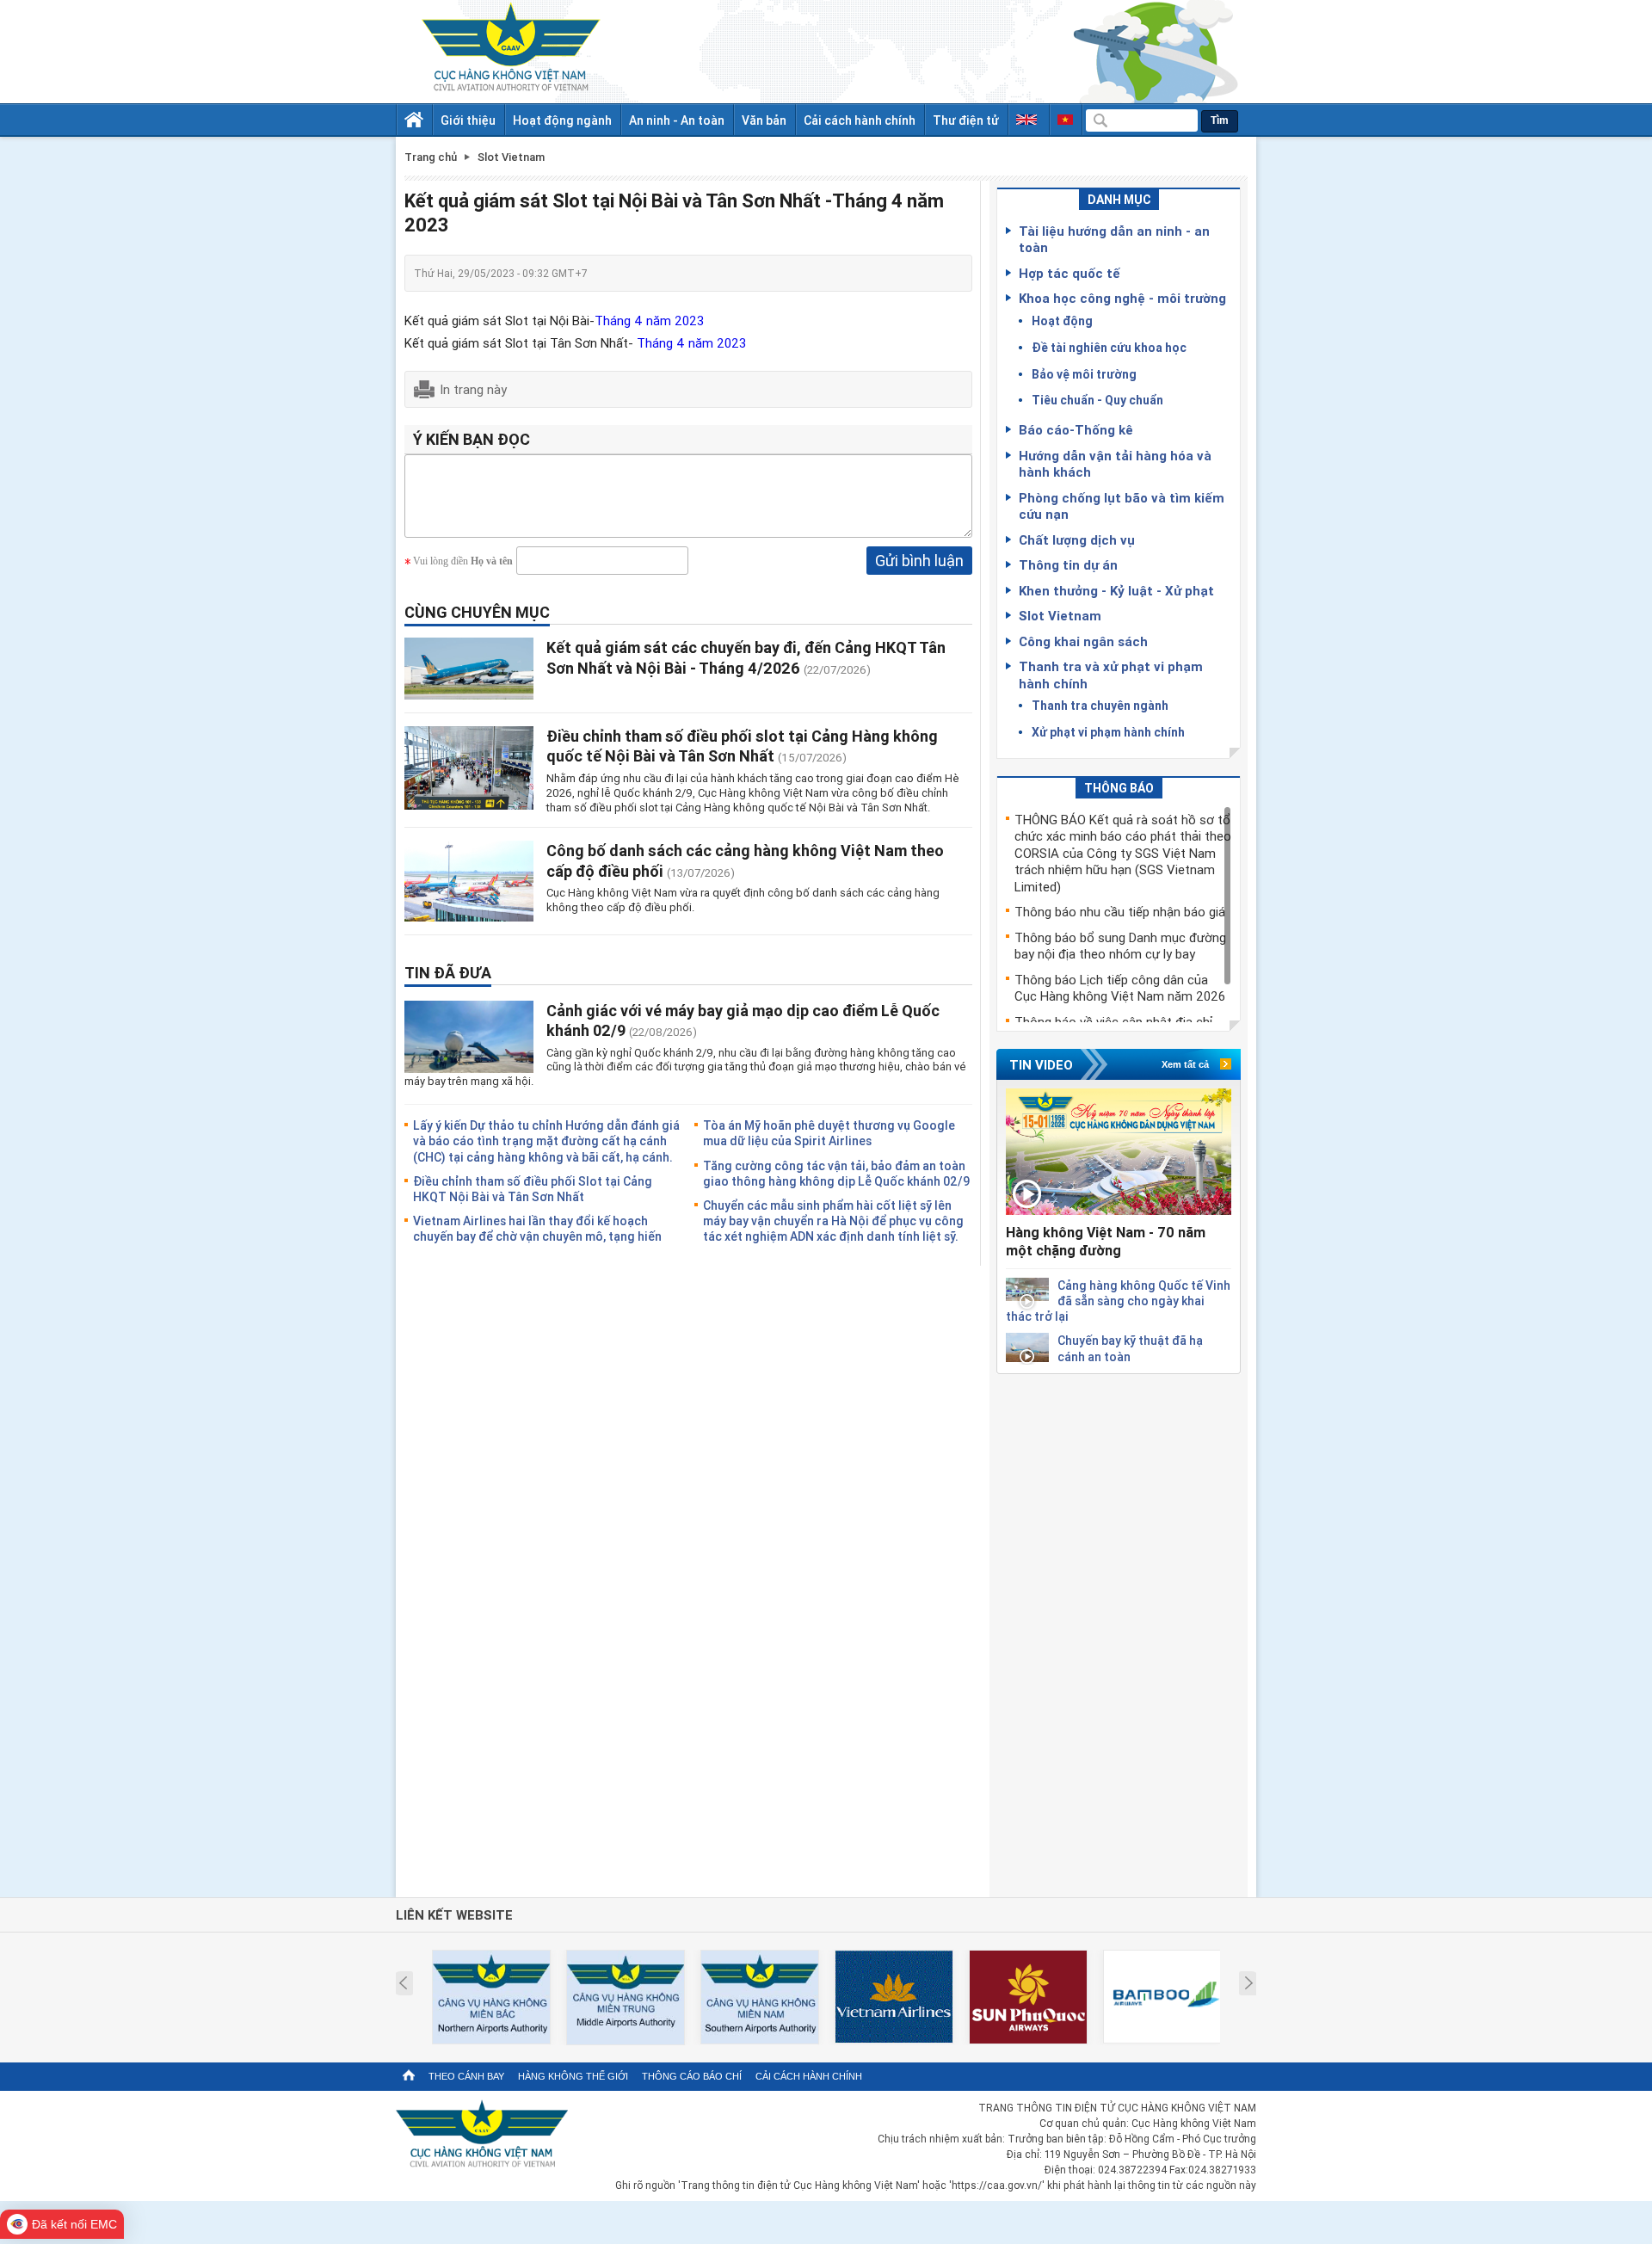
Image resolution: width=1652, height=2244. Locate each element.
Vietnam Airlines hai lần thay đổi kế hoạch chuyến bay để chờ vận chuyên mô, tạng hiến (537, 1228)
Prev (403, 1983)
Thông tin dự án (1068, 564)
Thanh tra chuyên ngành (1100, 705)
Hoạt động (1062, 321)
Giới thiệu (468, 120)
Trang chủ (431, 157)
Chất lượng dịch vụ (1077, 539)
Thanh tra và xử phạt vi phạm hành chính (1111, 675)
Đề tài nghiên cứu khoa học (1109, 347)
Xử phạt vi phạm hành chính (1108, 732)
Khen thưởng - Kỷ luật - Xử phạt (1116, 590)
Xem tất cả (1185, 1064)
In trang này (473, 389)
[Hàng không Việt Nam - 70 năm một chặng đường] (1119, 1152)
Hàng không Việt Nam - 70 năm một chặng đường (1106, 1241)
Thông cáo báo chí (692, 2076)
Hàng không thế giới (573, 2076)
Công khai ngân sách (1083, 641)
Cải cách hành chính (860, 120)
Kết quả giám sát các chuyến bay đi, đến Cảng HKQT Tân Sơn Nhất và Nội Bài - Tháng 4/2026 (746, 657)
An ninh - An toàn (677, 120)
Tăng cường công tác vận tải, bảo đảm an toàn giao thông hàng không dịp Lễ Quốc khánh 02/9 (836, 1173)
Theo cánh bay (466, 2076)
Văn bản (764, 120)
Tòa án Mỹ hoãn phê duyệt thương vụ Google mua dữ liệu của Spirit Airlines (829, 1133)
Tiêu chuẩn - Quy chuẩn (1097, 400)
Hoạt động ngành (562, 120)
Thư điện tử (966, 120)
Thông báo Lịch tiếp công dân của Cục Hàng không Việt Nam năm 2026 (1120, 988)
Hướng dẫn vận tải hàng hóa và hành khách (1115, 464)
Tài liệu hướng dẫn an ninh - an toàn (1114, 239)
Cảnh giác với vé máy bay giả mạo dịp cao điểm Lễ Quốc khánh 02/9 (743, 1020)
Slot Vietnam (1060, 615)
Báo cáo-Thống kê (1076, 429)
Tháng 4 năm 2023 (649, 320)
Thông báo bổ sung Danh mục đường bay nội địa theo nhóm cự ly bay (1120, 946)
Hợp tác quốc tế (1069, 273)
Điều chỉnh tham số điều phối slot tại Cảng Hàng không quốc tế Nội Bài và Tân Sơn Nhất (742, 746)
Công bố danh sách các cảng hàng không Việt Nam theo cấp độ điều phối (745, 860)
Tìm (1220, 120)
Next (1249, 1983)
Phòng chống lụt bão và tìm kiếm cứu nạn (1122, 506)
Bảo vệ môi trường (1084, 374)
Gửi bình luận (919, 560)
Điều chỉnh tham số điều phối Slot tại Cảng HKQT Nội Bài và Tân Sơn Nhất (533, 1189)
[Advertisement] (1119, 1632)
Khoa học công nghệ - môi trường (1122, 298)
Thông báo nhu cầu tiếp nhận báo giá (1120, 911)
